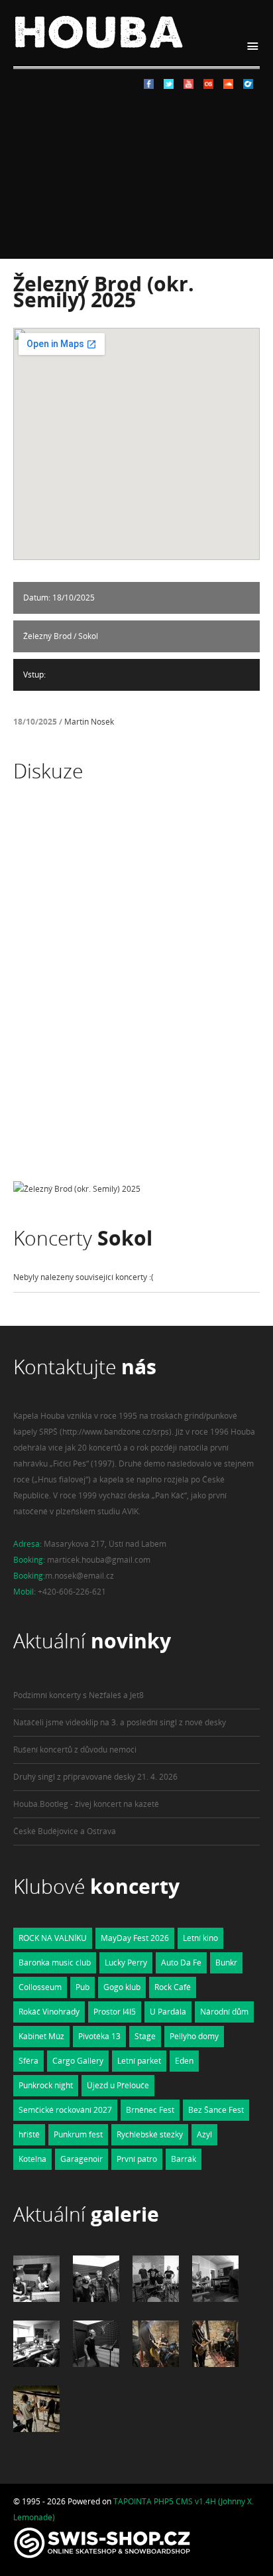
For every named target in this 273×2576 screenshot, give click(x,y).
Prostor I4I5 (115, 2012)
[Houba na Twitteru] (169, 86)
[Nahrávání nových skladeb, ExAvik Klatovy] (36, 2299)
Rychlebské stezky (150, 2134)
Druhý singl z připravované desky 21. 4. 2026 (95, 1777)
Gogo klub (122, 1987)
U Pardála (168, 2012)
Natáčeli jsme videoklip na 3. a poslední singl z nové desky (120, 1722)
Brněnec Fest (150, 2110)
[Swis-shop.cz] (102, 2558)
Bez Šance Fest (216, 2110)
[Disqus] (136, 994)
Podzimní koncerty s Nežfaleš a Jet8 (79, 1695)
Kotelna (32, 2159)
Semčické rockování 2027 (65, 2110)
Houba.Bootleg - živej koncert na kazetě (86, 1804)
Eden (184, 2061)
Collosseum (40, 1987)
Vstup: (34, 675)
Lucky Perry (126, 1963)
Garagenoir (82, 2159)
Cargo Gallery (78, 2061)
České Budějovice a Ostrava (65, 1831)
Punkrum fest (78, 2134)
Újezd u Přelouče (118, 2085)
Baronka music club (55, 1963)
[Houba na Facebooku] (149, 86)
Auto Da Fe (181, 1963)
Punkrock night (46, 2085)
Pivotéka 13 (99, 2036)
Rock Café (173, 1987)
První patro (137, 2159)
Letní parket (139, 2061)
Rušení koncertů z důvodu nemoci (75, 1750)
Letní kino (200, 1938)
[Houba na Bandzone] (248, 86)
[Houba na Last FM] (208, 86)
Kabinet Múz (41, 2036)
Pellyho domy (194, 2036)
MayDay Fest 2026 (135, 1938)
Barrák (184, 2159)
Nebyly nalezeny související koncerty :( (83, 1277)
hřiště (29, 2134)
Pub (82, 1987)
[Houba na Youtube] (189, 86)
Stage (145, 2036)
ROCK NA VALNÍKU (53, 1938)
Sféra (28, 2061)
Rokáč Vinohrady (49, 2012)
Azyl (204, 2134)
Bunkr (226, 1963)
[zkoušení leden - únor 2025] (156, 2364)
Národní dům (224, 2012)
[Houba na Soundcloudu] (228, 86)
